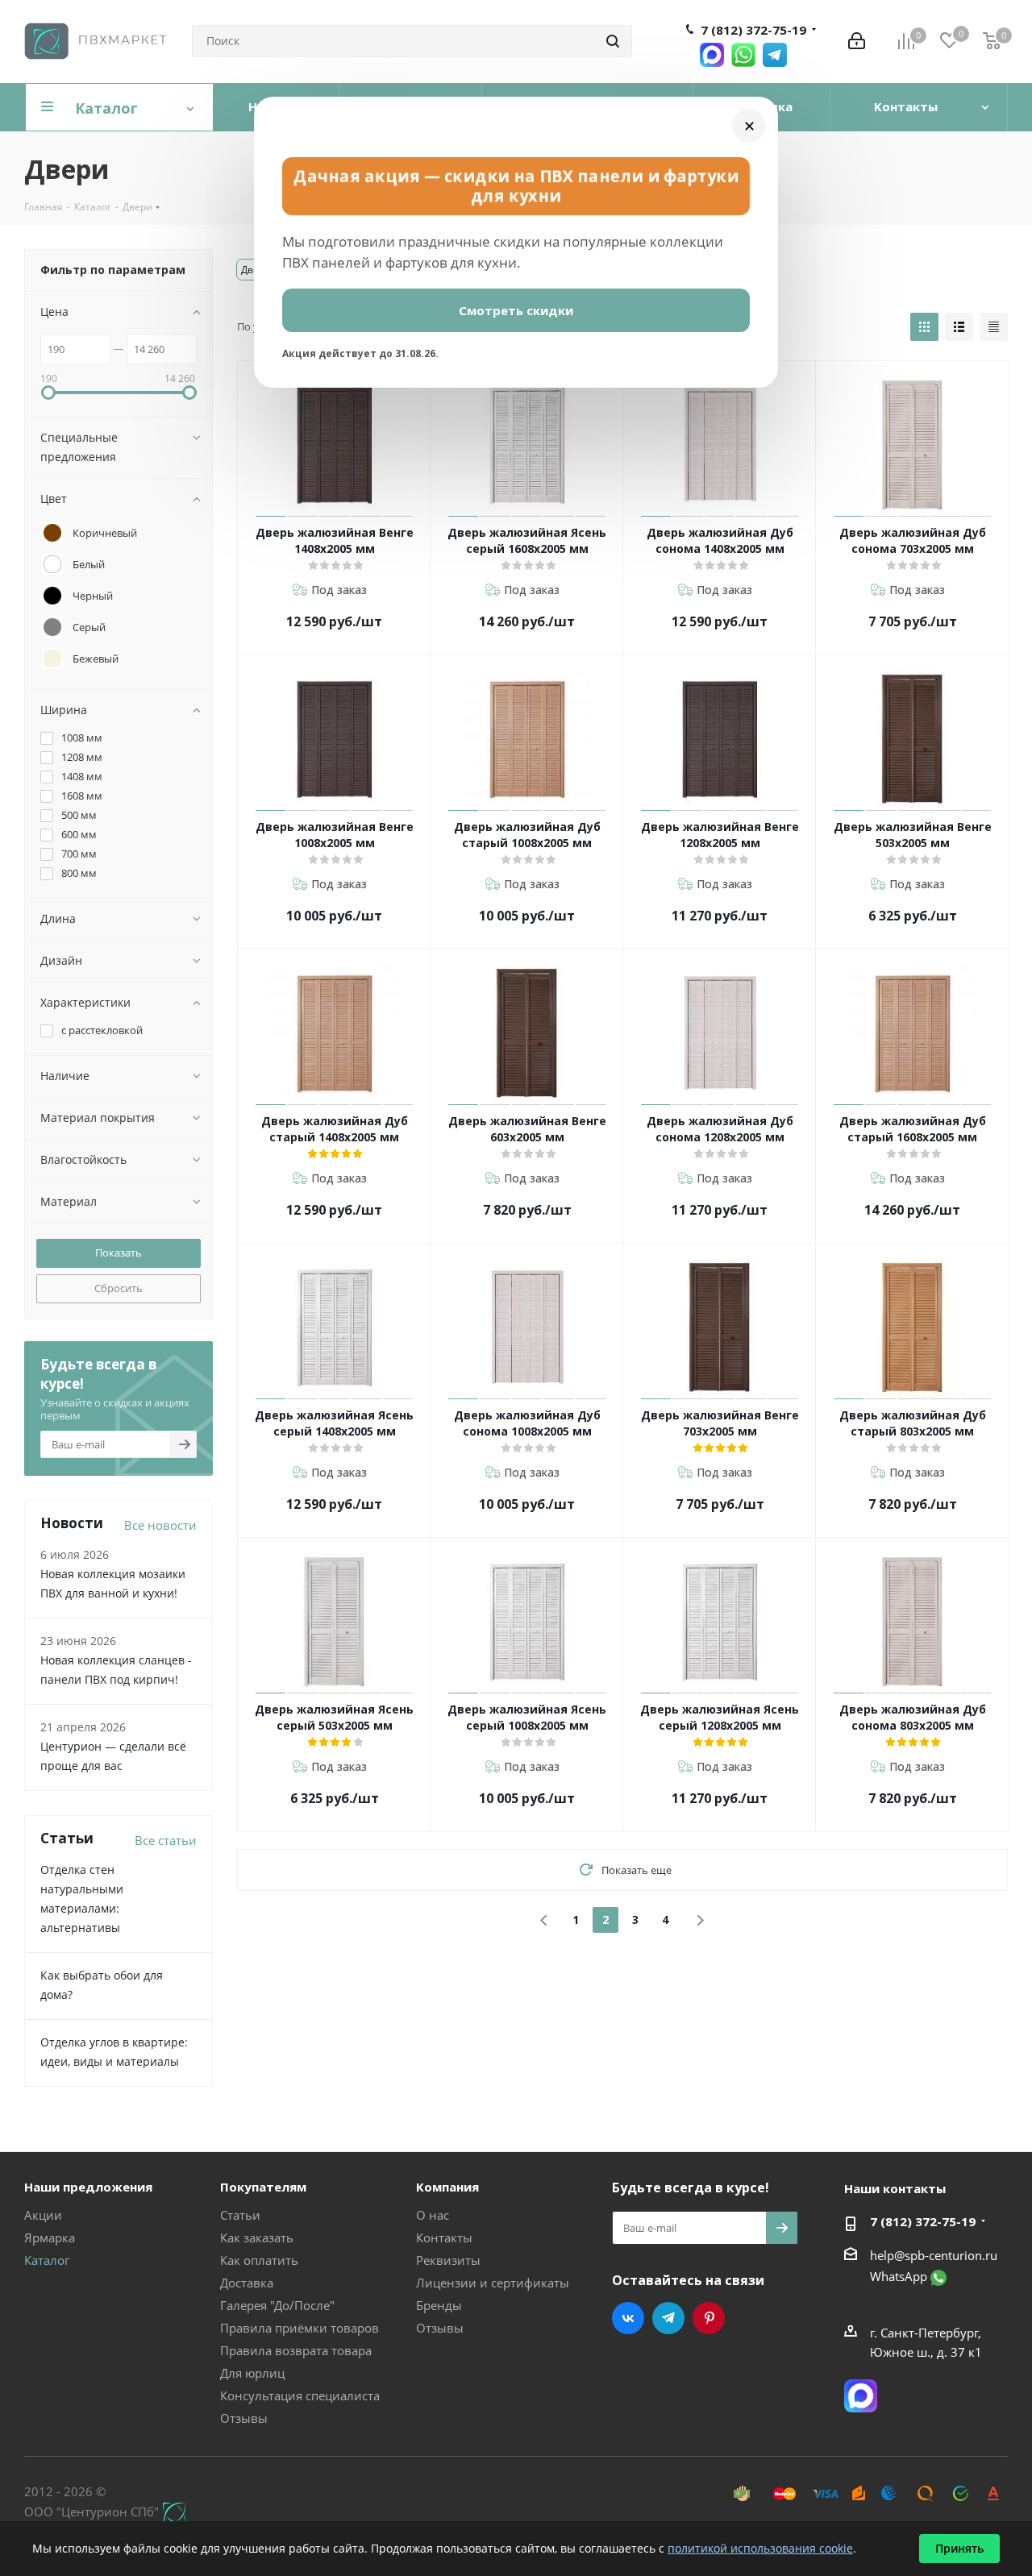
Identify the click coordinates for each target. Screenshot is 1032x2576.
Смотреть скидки (516, 310)
